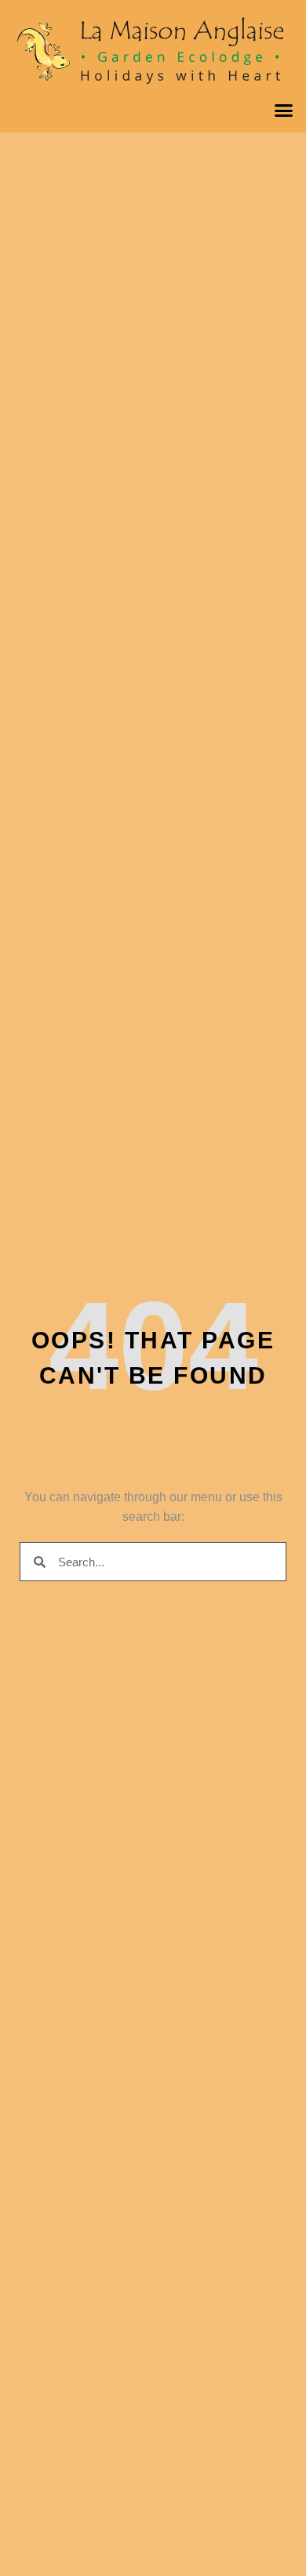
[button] (284, 111)
